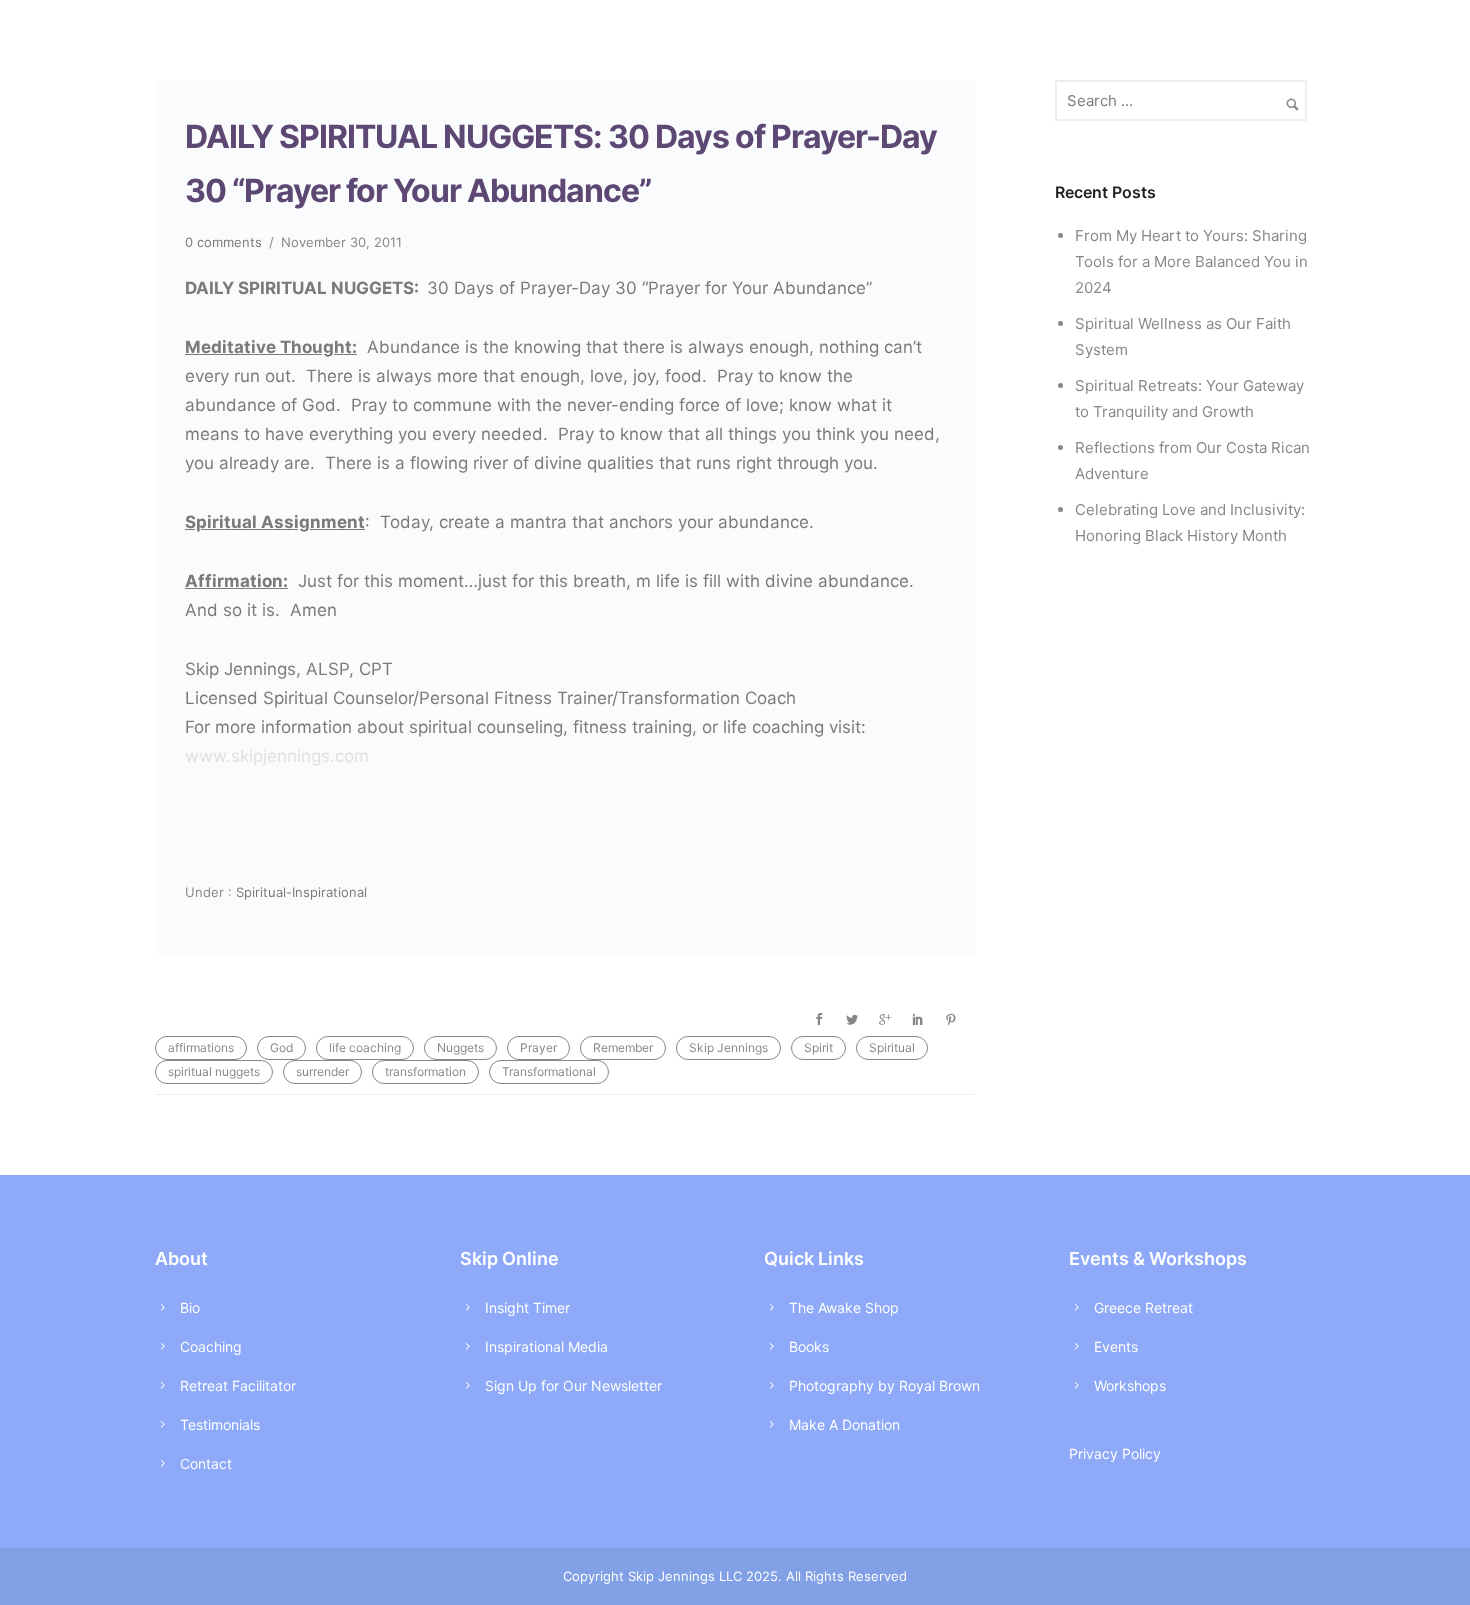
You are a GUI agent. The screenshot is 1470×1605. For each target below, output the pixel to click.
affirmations (201, 1047)
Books (809, 1346)
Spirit (818, 1047)
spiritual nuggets (214, 1071)
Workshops (1130, 1385)
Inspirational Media (546, 1346)
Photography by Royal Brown (884, 1385)
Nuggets (460, 1047)
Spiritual (892, 1047)
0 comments (223, 242)
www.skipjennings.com (277, 756)
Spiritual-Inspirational (299, 892)
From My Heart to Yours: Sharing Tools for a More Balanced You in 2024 (1191, 261)
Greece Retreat (1143, 1307)
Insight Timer (527, 1307)
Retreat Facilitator (238, 1385)
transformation (425, 1071)
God (281, 1047)
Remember (623, 1047)
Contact (206, 1463)
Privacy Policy (1115, 1453)
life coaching (365, 1047)
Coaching (211, 1346)
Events (1116, 1346)
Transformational (549, 1071)
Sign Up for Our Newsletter (573, 1385)
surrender (322, 1071)
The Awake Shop (844, 1307)
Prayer (538, 1047)
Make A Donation (844, 1424)
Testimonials (220, 1424)
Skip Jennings (728, 1047)
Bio (190, 1307)
